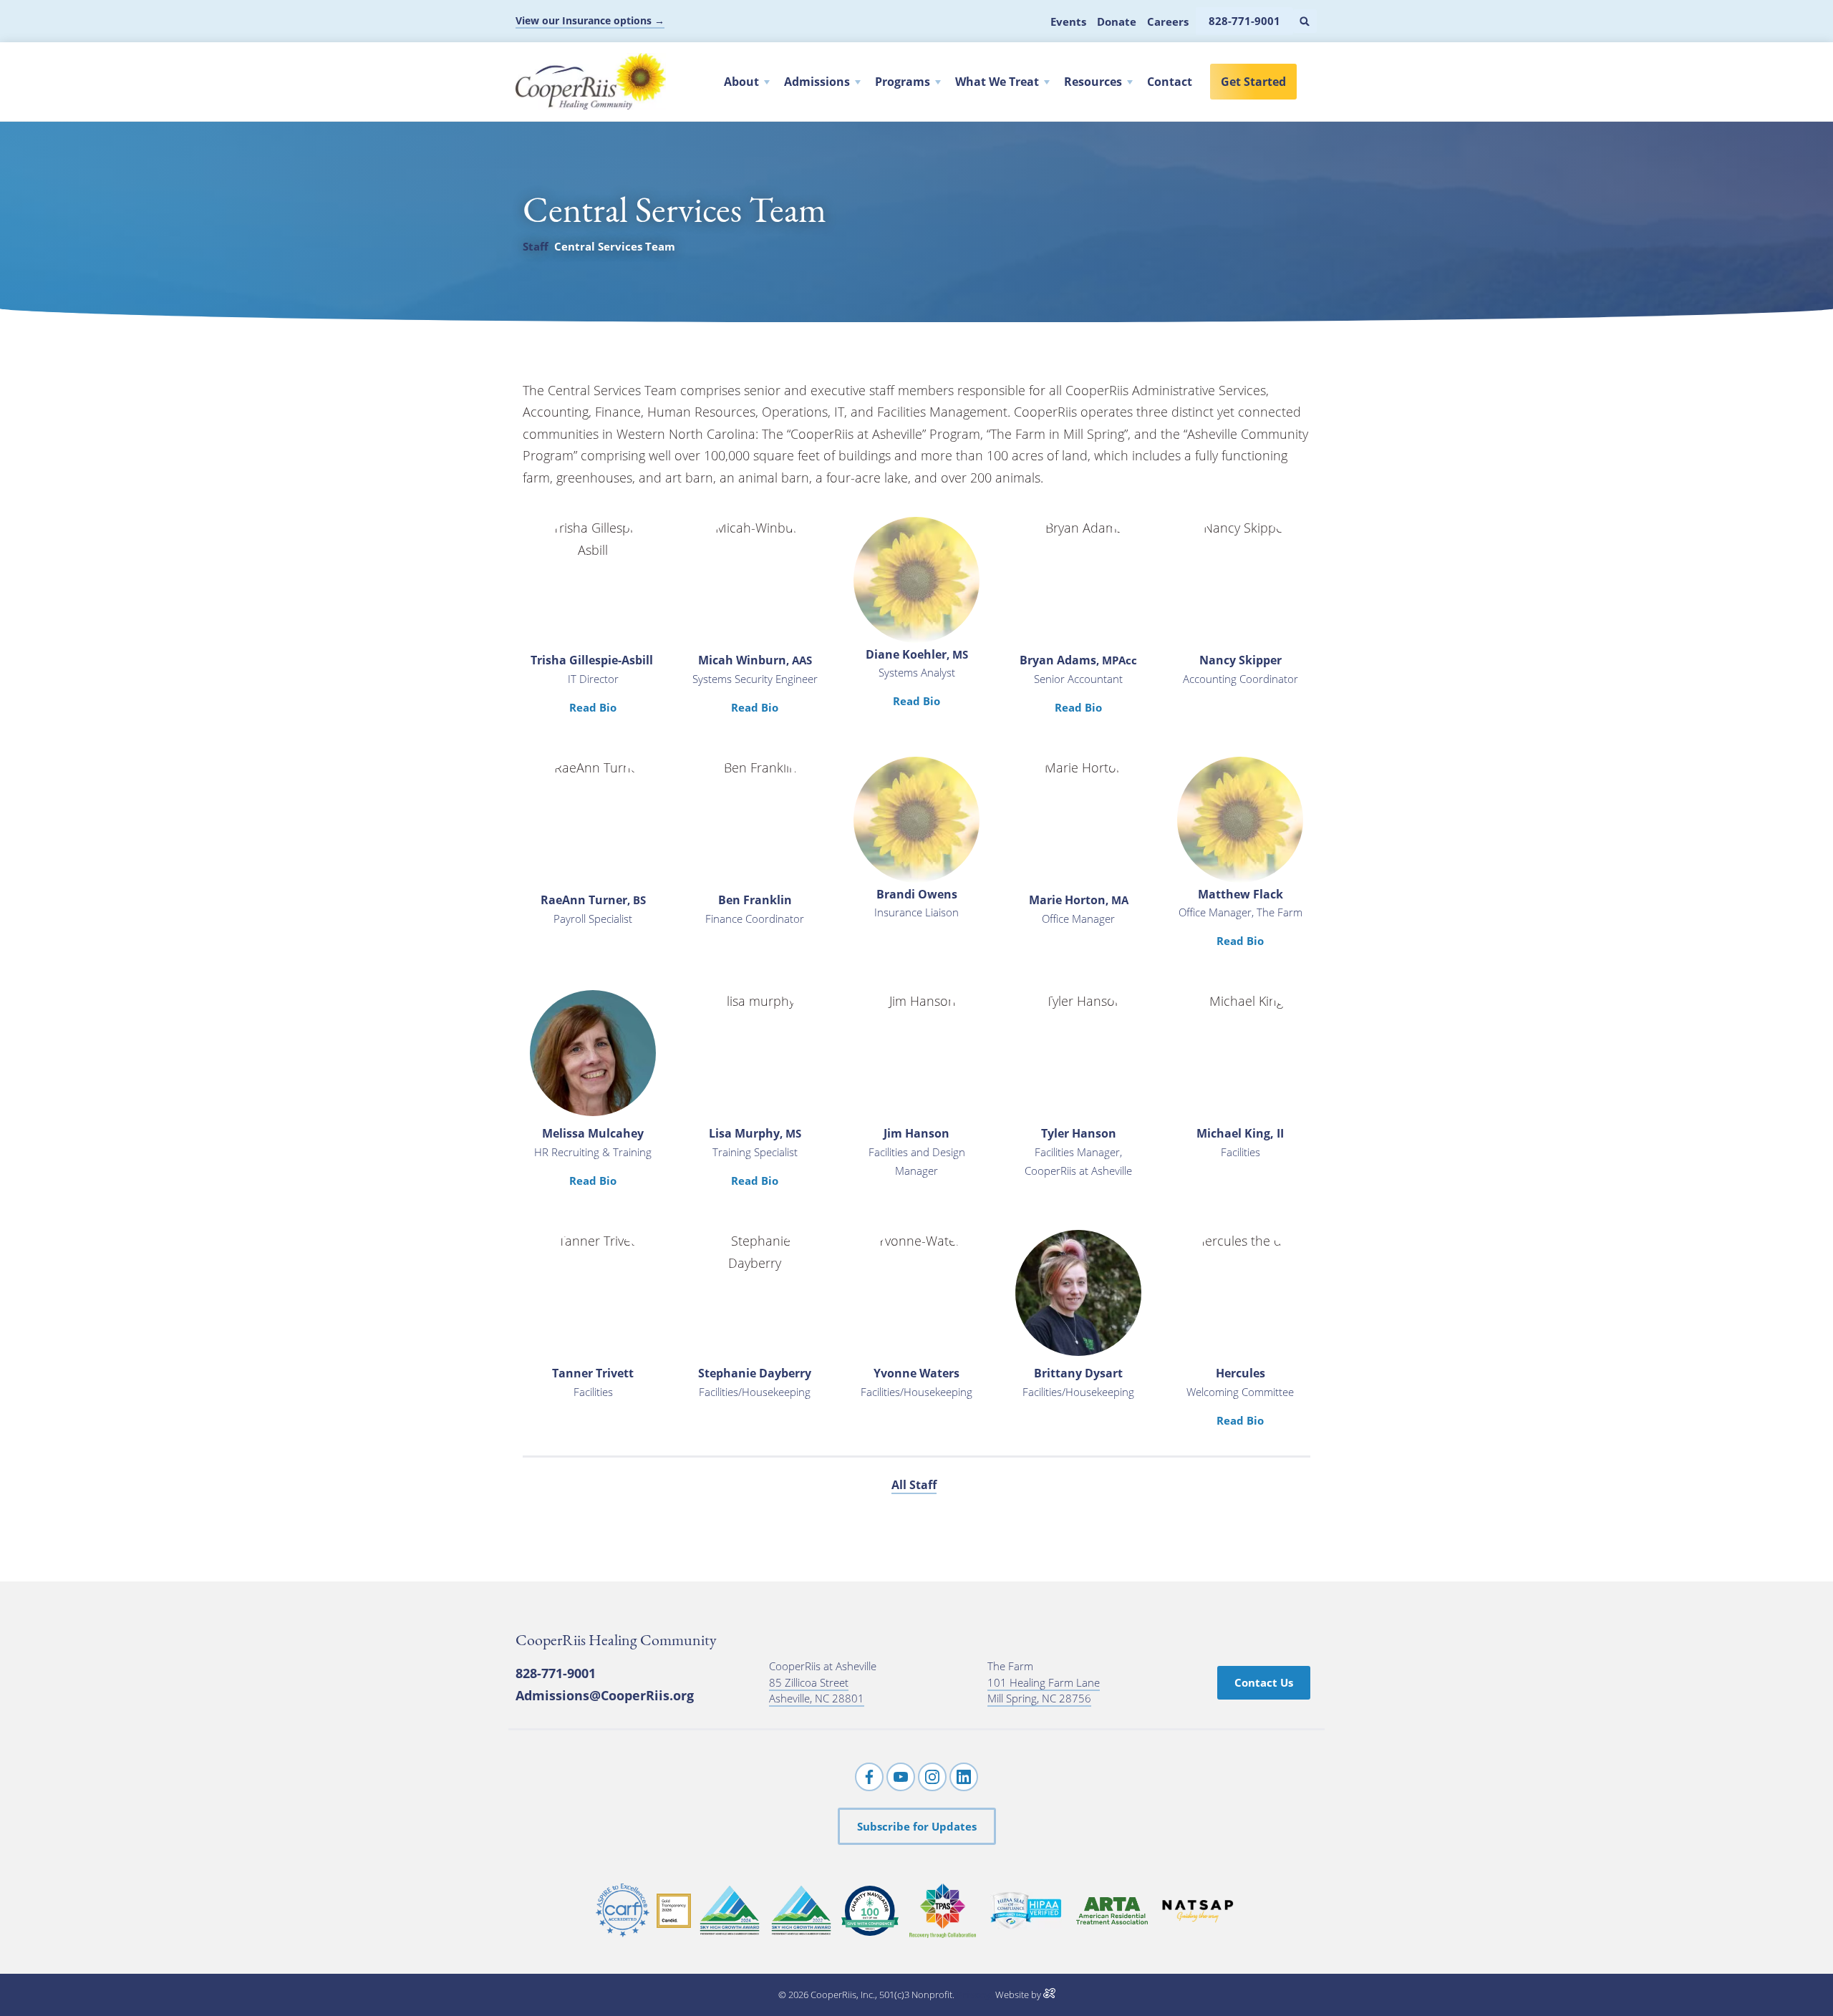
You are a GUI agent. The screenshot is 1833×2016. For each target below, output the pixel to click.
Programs (903, 82)
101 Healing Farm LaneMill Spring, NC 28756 (1044, 1691)
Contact (1170, 82)
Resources (1093, 82)
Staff (536, 246)
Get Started (1253, 82)
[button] (1305, 21)
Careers (1168, 21)
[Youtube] (901, 1777)
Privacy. (975, 1995)
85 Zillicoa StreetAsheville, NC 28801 (817, 1691)
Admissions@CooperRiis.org (605, 1695)
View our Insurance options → (590, 20)
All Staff (914, 1485)
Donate (1117, 21)
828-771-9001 (556, 1673)
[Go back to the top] (1802, 1983)
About (741, 82)
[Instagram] (932, 1777)
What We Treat (997, 82)
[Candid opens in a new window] (674, 1911)
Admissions (817, 82)
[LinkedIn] (964, 1777)
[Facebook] (869, 1777)
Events (1068, 21)
